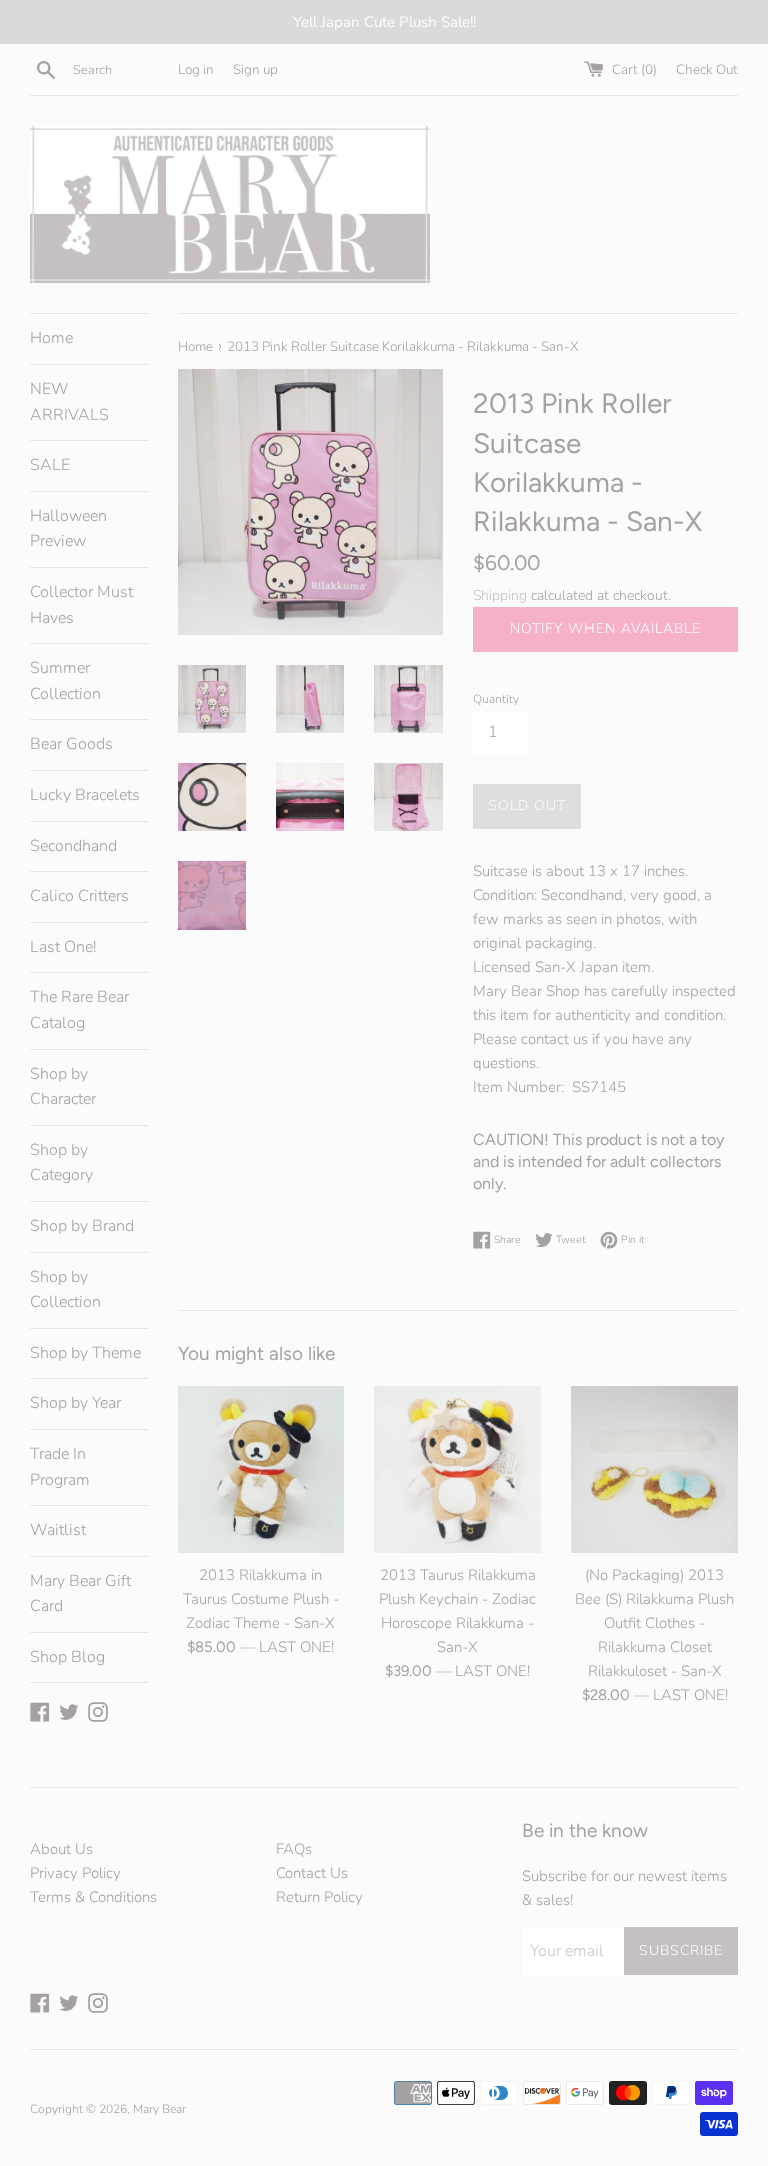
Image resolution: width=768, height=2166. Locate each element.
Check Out (707, 69)
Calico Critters (79, 896)
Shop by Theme (85, 1353)
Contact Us (312, 1873)
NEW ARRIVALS (69, 402)
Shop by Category (61, 1163)
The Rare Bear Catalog (79, 1010)
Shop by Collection (65, 1290)
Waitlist (58, 1530)
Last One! (63, 947)
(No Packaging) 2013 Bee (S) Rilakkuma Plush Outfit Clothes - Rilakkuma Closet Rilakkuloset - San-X (654, 1623)
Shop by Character (63, 1087)
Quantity (496, 699)
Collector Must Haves (81, 605)
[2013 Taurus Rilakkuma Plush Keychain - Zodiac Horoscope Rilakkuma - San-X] (457, 1469)
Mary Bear (159, 2109)
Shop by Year (75, 1403)
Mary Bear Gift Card (80, 1594)
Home (51, 338)
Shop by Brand (82, 1226)
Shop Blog (67, 1657)
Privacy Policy (75, 1873)
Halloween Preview (68, 529)
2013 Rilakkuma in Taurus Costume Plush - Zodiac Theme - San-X (261, 1599)
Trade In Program (60, 1467)
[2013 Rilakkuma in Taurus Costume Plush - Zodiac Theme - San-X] (261, 1469)
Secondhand (73, 846)
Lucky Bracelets (85, 795)
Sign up (255, 69)
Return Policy (319, 1897)
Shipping (500, 595)
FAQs (294, 1849)
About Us (61, 1849)
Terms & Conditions (93, 1897)
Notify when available (605, 628)
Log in (196, 69)
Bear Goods (71, 744)
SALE (50, 465)
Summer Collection (65, 681)
